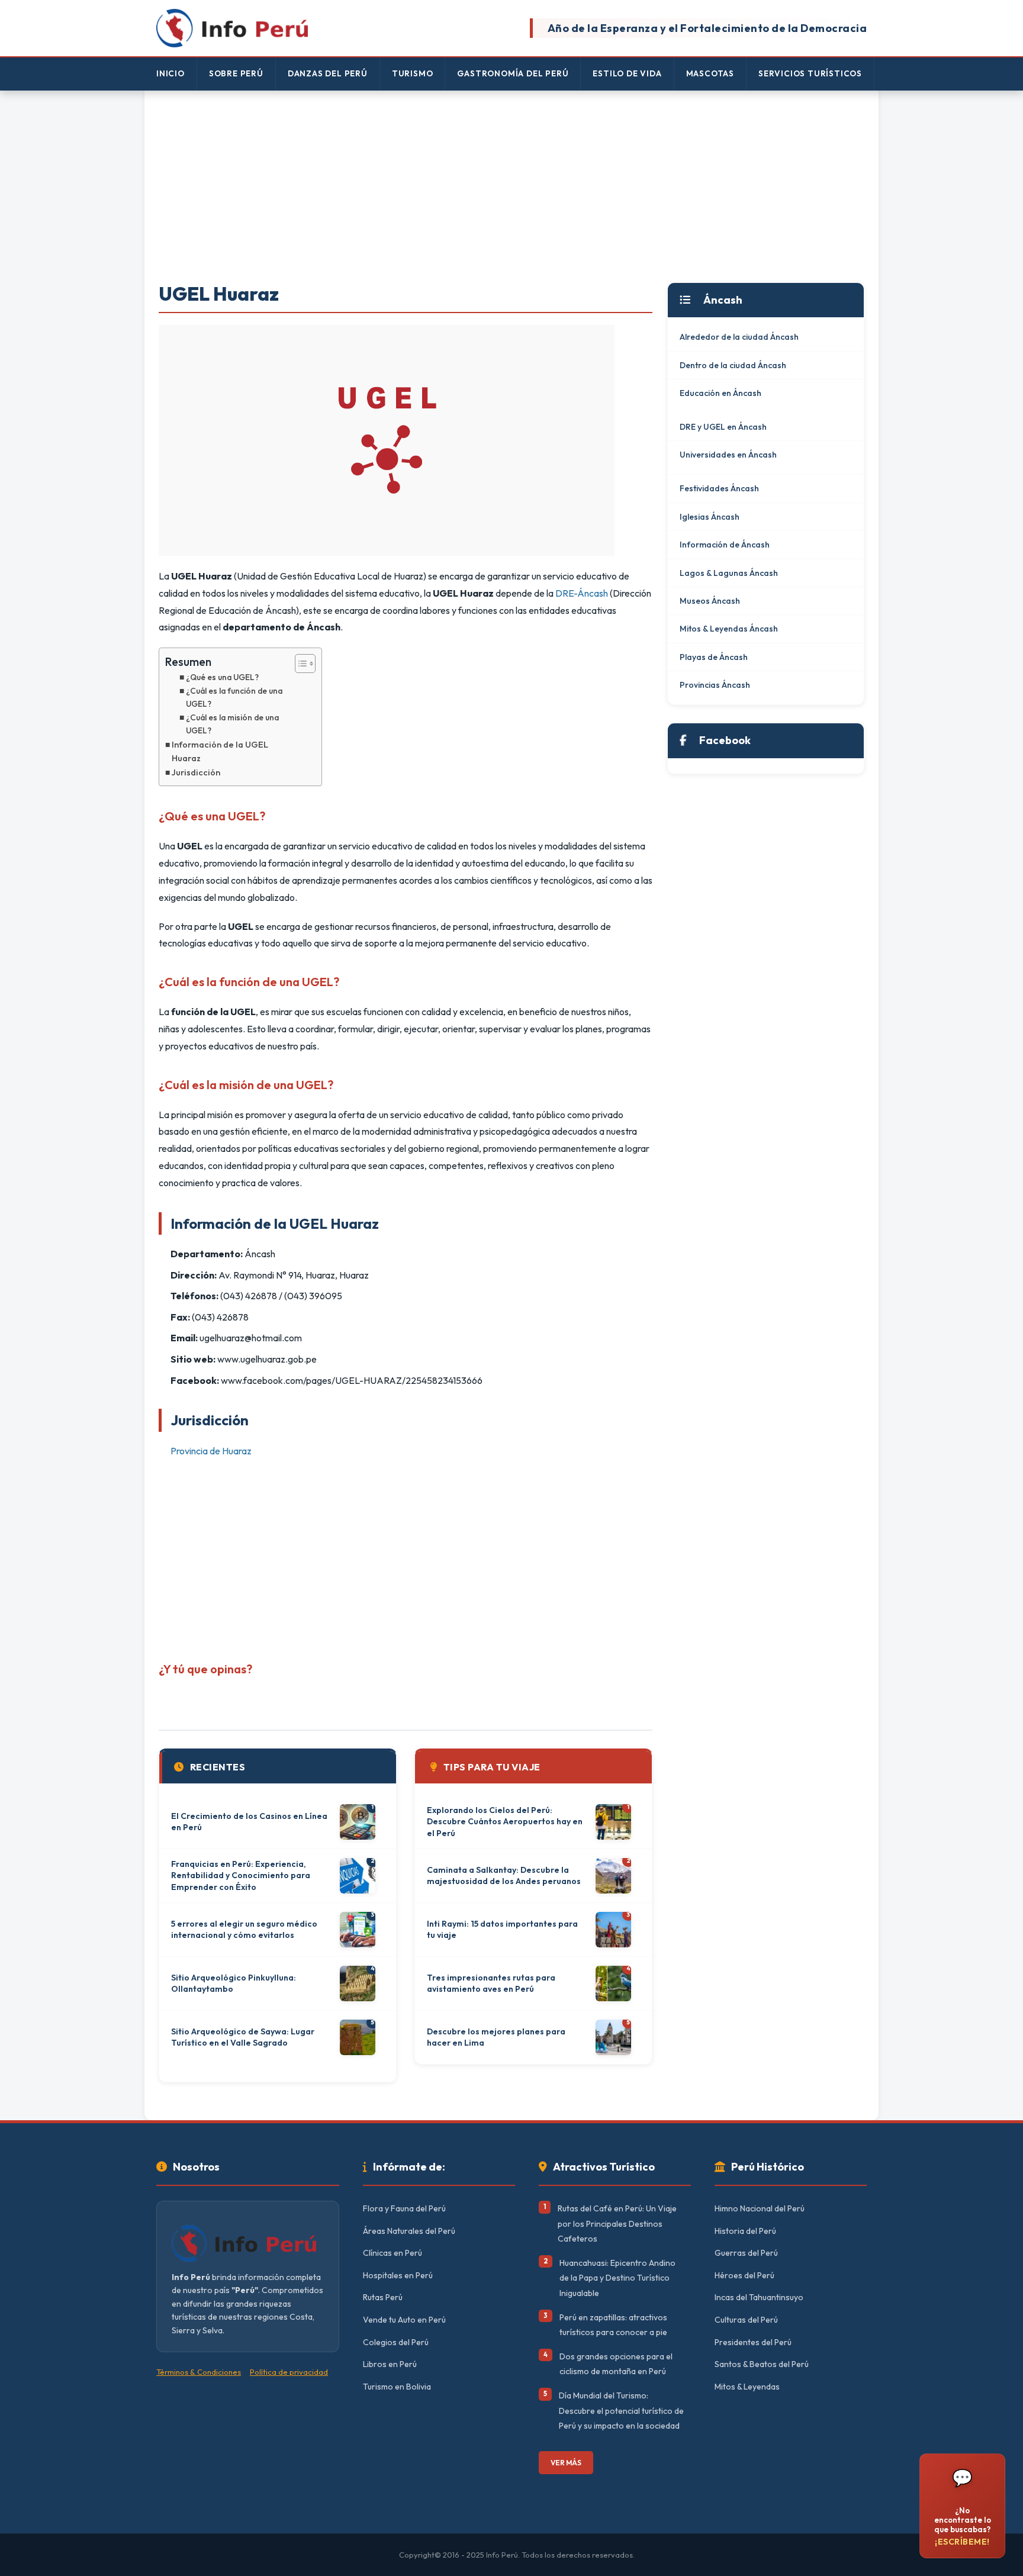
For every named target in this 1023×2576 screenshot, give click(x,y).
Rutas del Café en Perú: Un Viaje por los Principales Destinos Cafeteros (617, 2224)
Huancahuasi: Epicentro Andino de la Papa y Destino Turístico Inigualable (617, 2278)
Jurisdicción (196, 772)
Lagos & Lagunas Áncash (729, 573)
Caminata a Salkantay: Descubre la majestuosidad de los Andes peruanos (504, 1876)
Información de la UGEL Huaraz (220, 751)
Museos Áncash (710, 601)
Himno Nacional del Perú (760, 2208)
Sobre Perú (236, 73)
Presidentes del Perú (753, 2342)
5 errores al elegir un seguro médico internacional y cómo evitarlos (244, 1930)
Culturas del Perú (746, 2320)
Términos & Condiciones (199, 2372)
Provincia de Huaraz (211, 1451)
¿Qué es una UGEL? (222, 677)
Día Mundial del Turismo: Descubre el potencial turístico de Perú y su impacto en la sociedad (621, 2411)
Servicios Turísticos (810, 73)
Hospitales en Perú (398, 2275)
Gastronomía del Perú (513, 73)
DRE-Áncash (582, 593)
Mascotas (710, 73)
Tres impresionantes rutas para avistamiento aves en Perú (491, 1983)
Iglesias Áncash (710, 517)
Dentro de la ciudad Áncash (733, 365)
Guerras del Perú (746, 2253)
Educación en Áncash (720, 393)
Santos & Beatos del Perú (762, 2364)
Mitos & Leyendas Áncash (729, 629)
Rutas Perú (383, 2297)
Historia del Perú (745, 2231)
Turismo (413, 73)
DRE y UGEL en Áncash (723, 427)
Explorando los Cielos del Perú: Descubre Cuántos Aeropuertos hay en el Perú (505, 1822)
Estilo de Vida (627, 73)
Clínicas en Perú (393, 2253)
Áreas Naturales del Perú (409, 2231)
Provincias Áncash (715, 685)
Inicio (170, 73)
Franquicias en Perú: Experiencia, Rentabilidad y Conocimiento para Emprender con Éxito (241, 1875)
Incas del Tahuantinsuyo (759, 2297)
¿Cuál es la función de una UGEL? (234, 697)
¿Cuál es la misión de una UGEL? (232, 724)
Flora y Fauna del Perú (404, 2208)
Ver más (566, 2463)
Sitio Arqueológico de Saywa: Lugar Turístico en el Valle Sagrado (243, 2037)
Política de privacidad (289, 2372)
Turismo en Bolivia (397, 2387)
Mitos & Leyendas (747, 2387)
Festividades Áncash (719, 488)
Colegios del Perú (396, 2342)
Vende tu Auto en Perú (404, 2320)
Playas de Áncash (714, 657)
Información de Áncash (725, 545)
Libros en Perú (390, 2364)
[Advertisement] (511, 188)
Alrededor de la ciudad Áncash (739, 337)
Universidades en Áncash (728, 455)
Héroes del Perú (744, 2275)
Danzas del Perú (328, 73)
